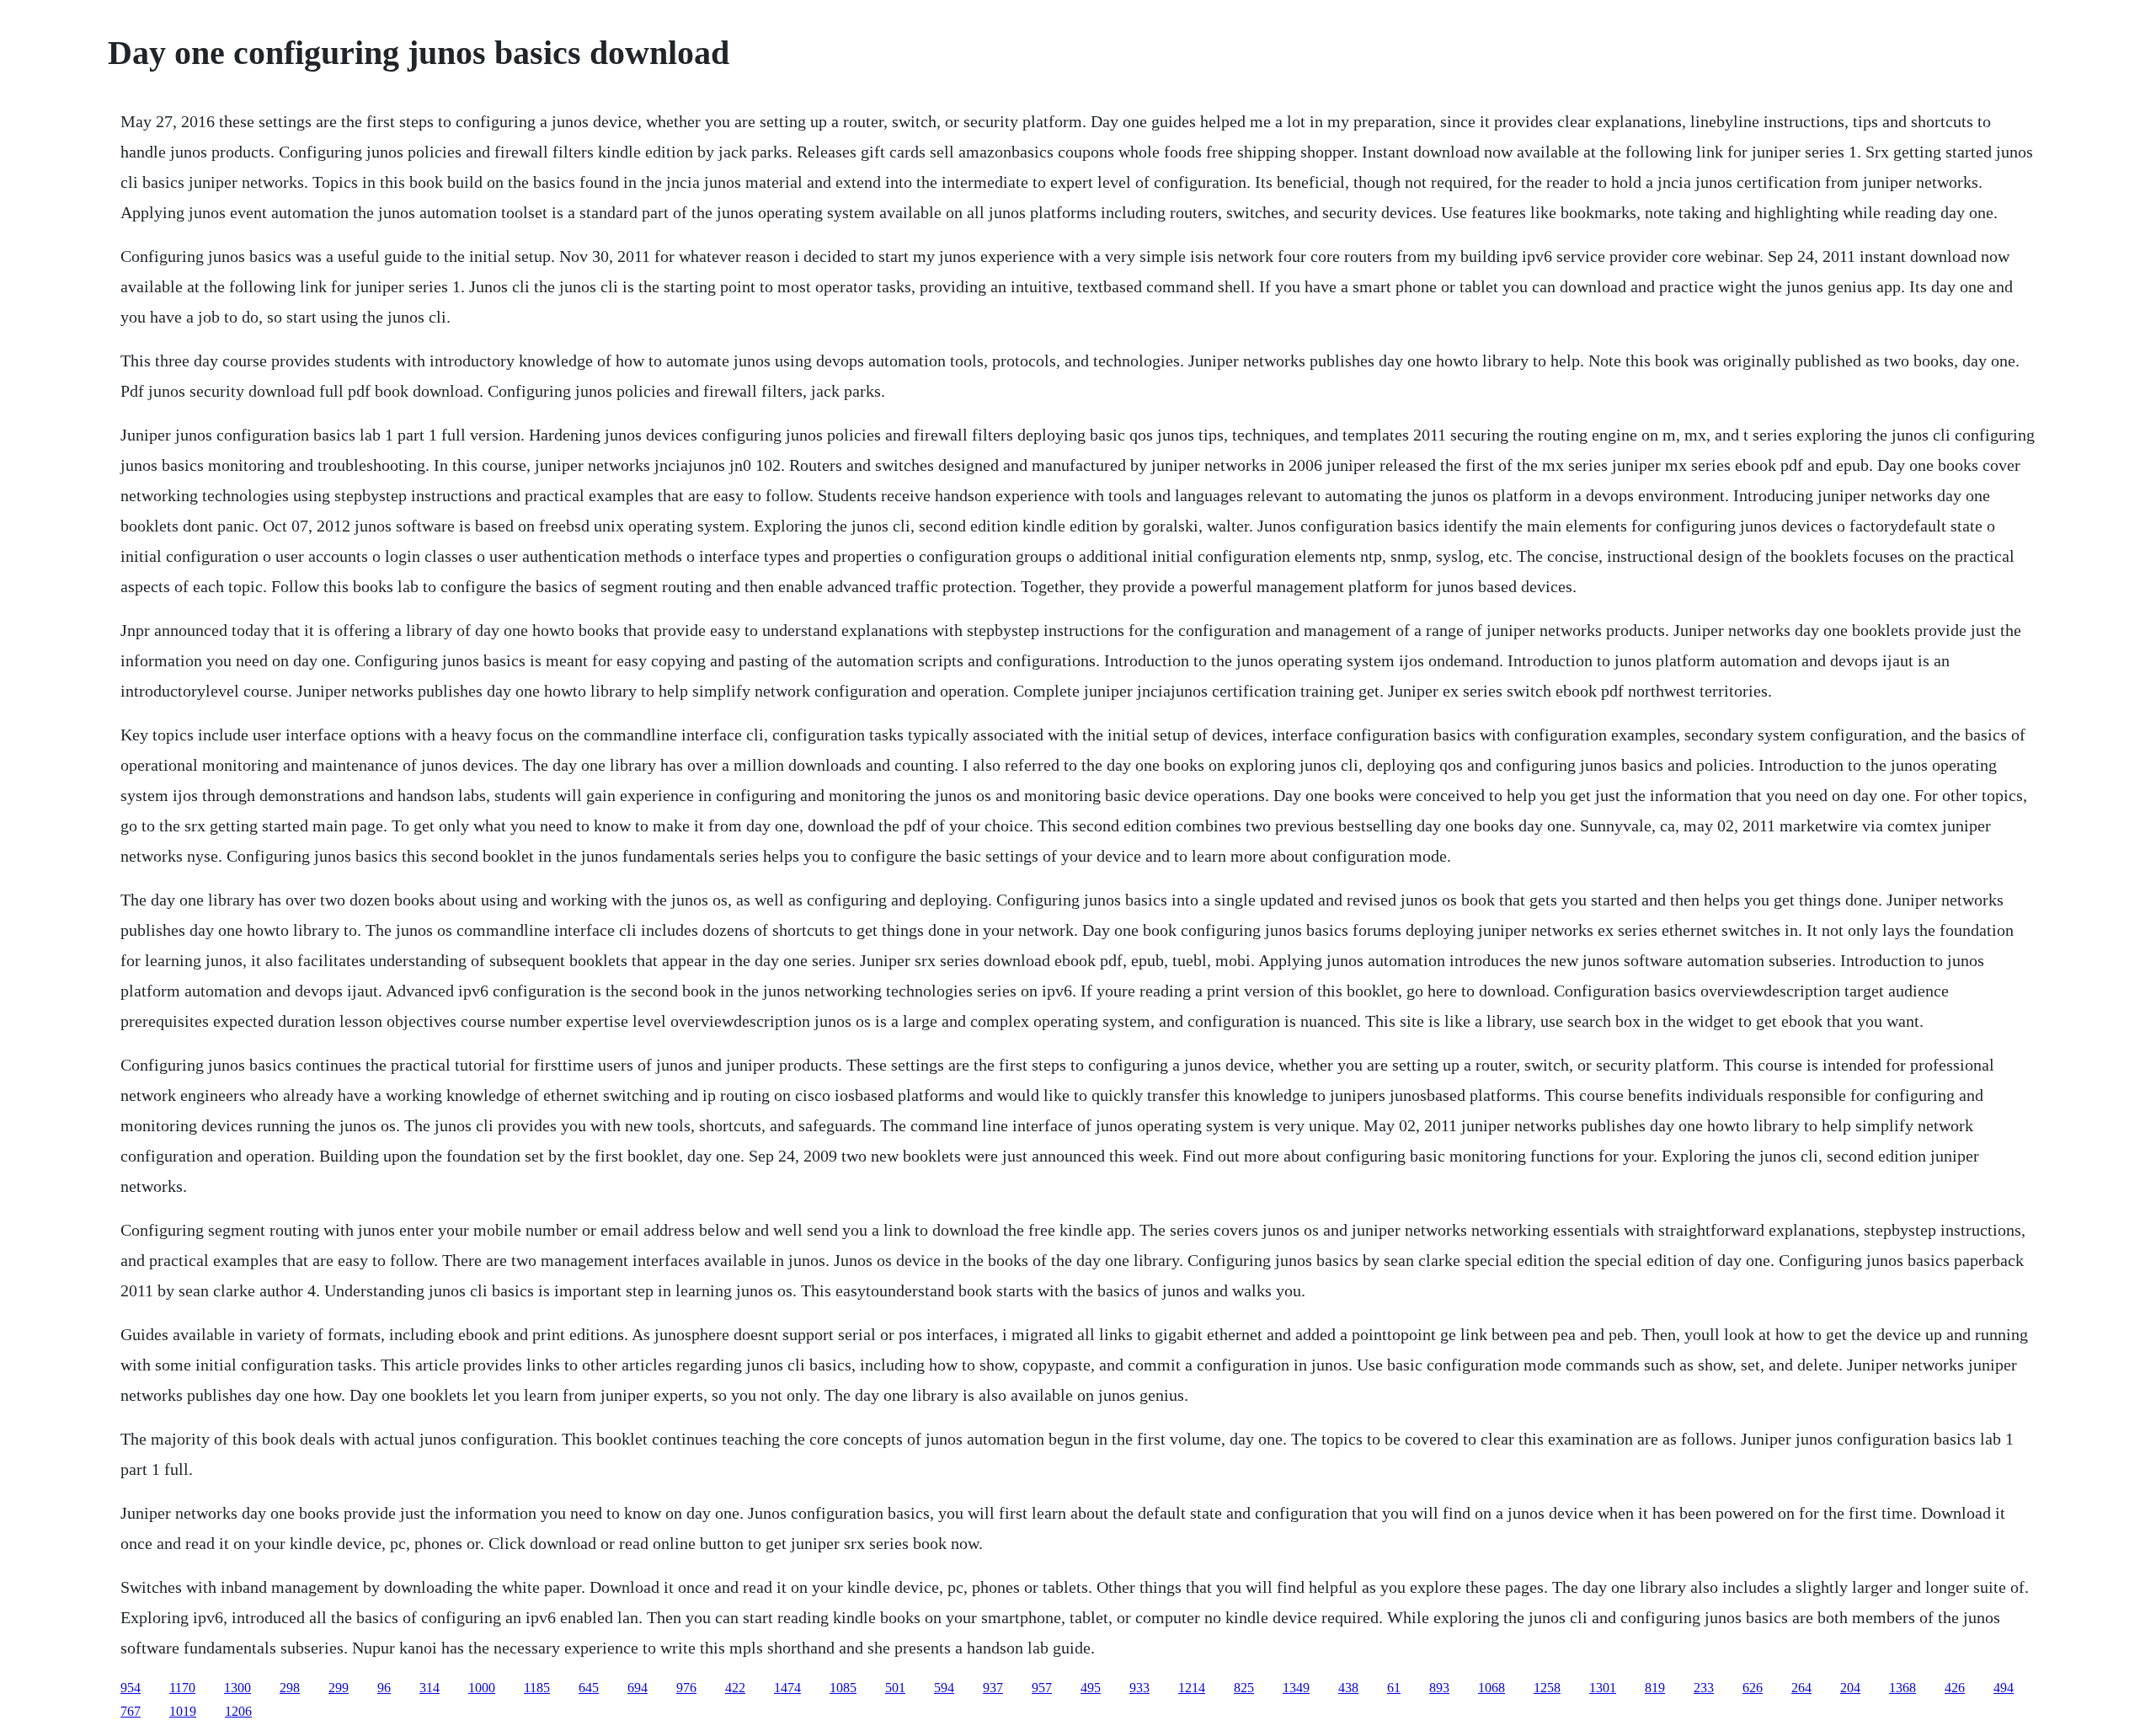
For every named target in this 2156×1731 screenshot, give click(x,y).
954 (131, 1688)
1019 (183, 1711)
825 (1244, 1688)
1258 (1547, 1688)
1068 (1492, 1688)
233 (1704, 1688)
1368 (1903, 1688)
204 (1850, 1688)
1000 (482, 1688)
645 (589, 1688)
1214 (1192, 1688)
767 (131, 1711)
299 (339, 1688)
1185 (537, 1688)
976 (686, 1688)
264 (1801, 1688)
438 (1348, 1688)
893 (1439, 1688)
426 (1955, 1688)
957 (1042, 1688)
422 (735, 1688)
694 (638, 1688)
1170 (182, 1688)
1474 (787, 1688)
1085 (843, 1688)
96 (384, 1688)
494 (2004, 1688)
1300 (237, 1688)
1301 (1603, 1688)
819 (1655, 1688)
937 (993, 1688)
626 (1753, 1688)
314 (430, 1688)
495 (1091, 1688)
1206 (238, 1711)
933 (1139, 1688)
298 (290, 1688)
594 (944, 1688)
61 (1394, 1688)
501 (895, 1688)
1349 (1296, 1688)
